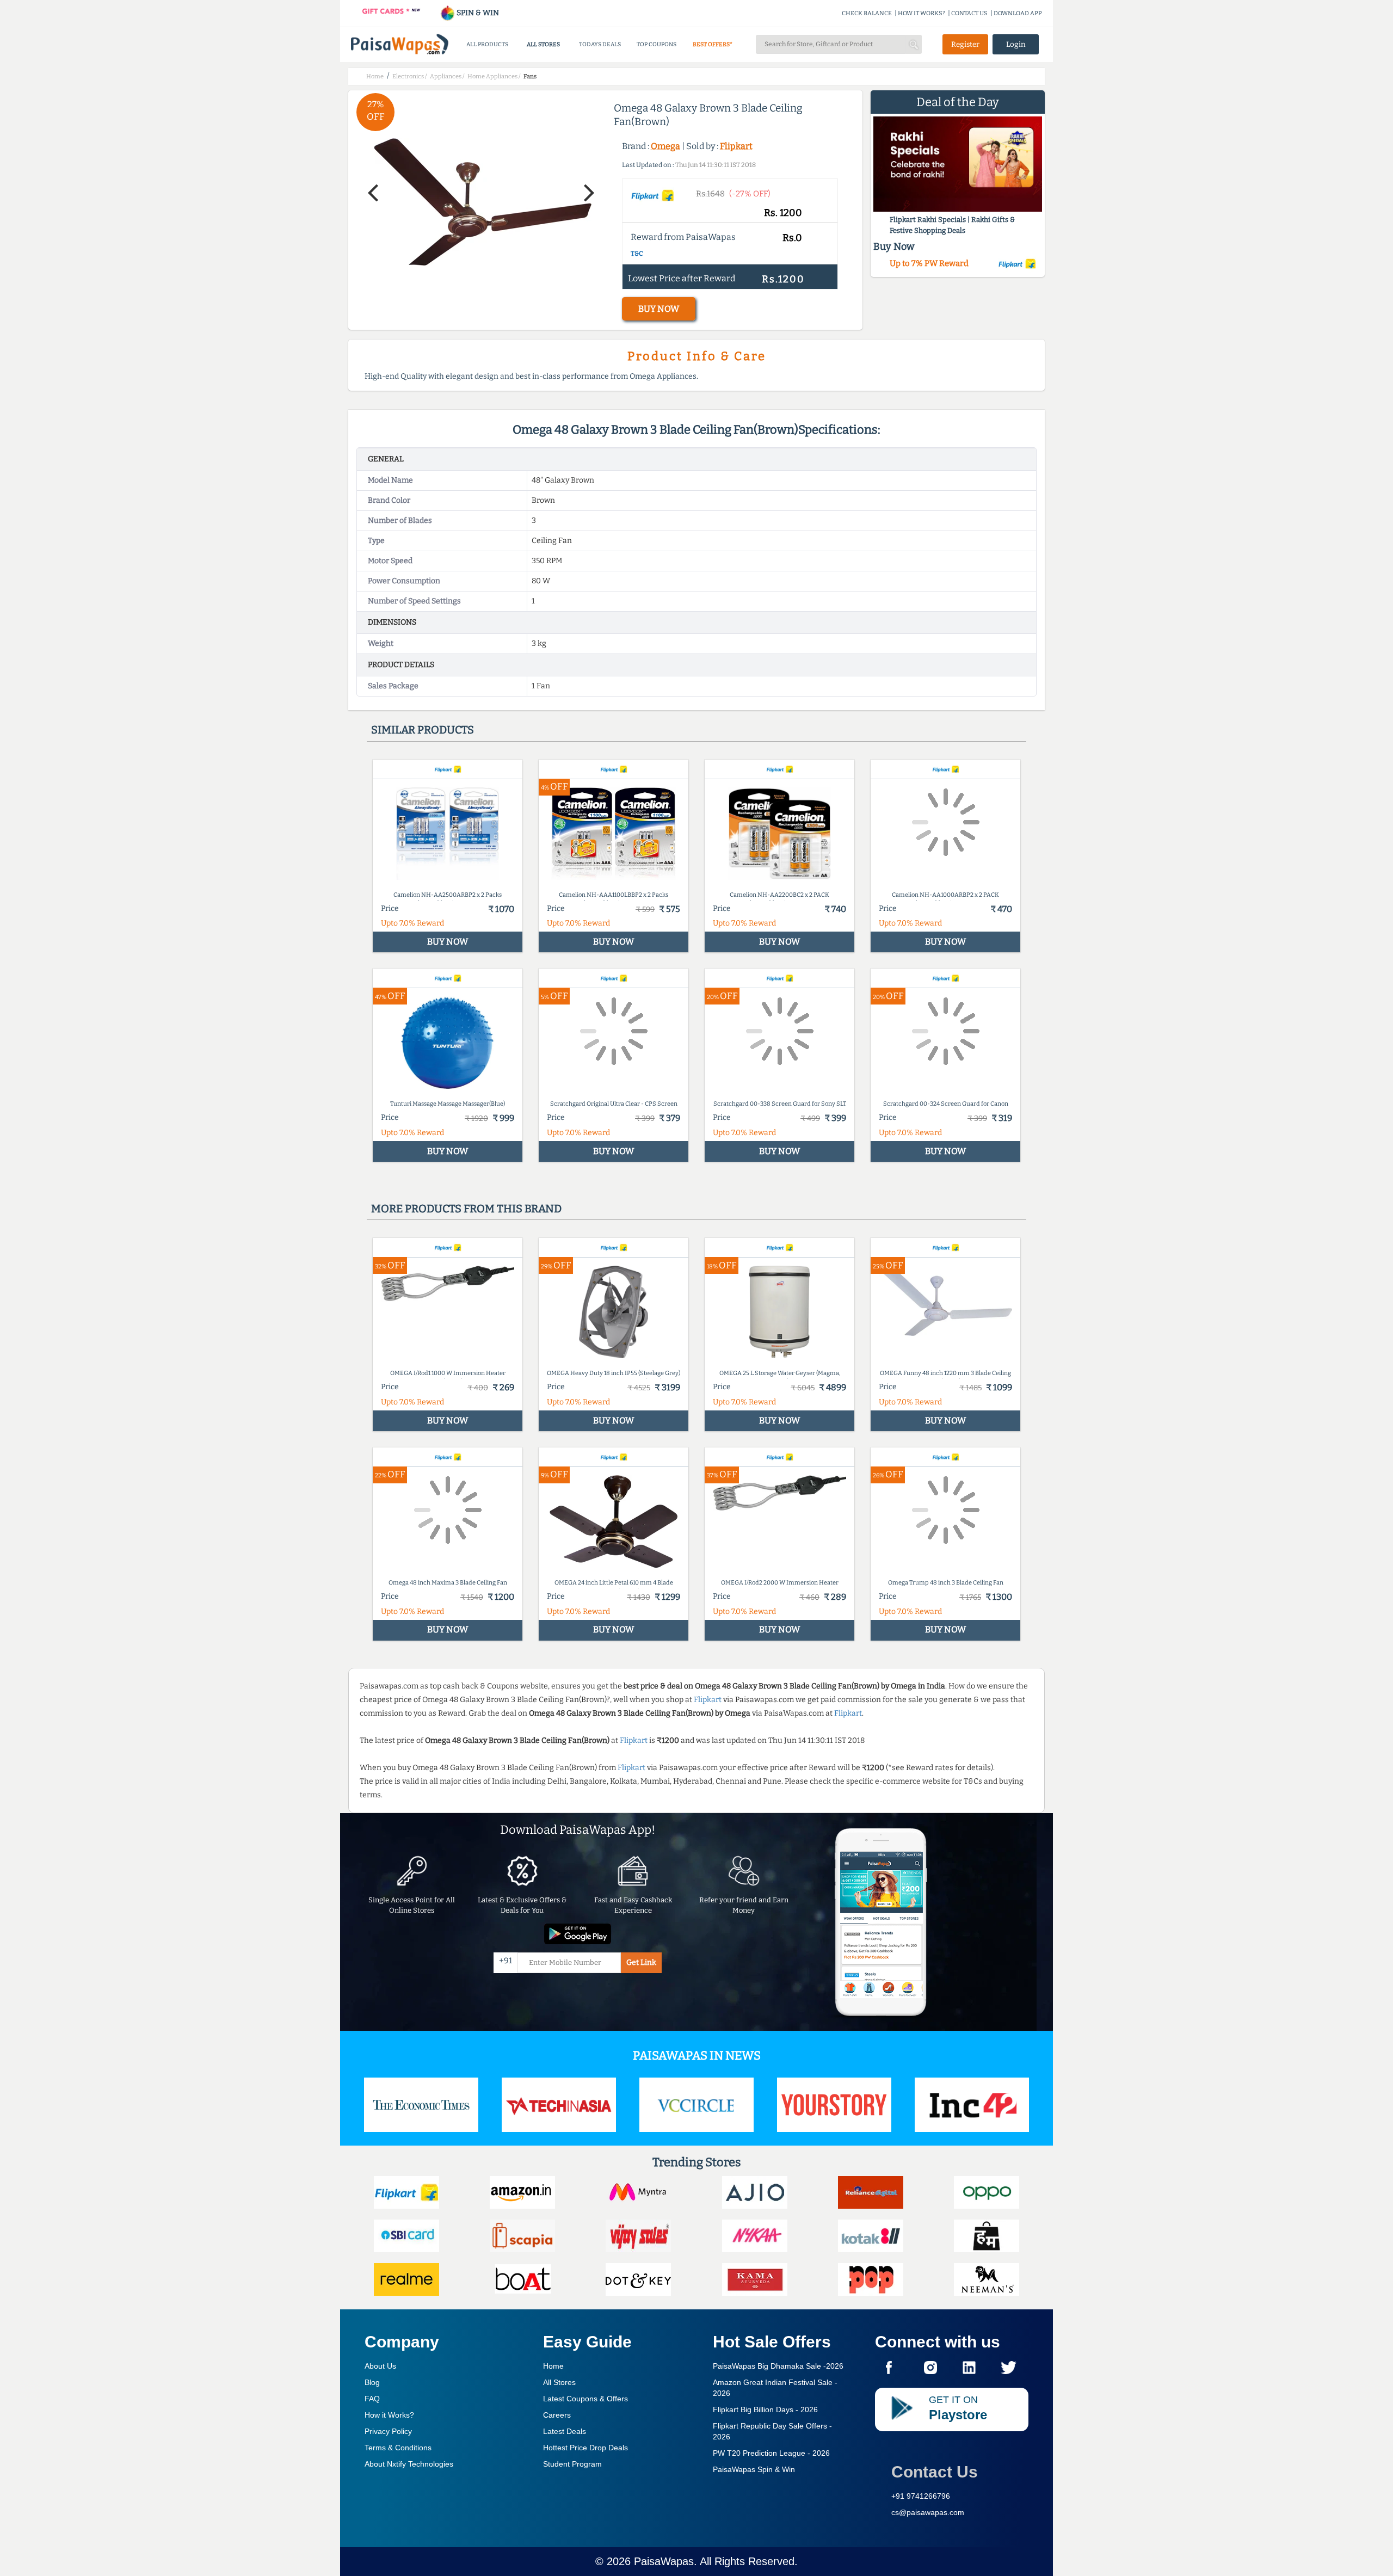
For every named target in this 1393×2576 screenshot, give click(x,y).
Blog (372, 2382)
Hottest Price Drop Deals (585, 2448)
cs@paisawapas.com (928, 2512)
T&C (637, 254)
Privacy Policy (388, 2431)
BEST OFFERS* (713, 44)
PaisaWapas (664, 2561)
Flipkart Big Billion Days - (765, 2409)
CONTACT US (969, 13)
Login (1016, 44)
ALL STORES (543, 44)
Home (553, 2366)
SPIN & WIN (477, 13)
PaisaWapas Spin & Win (754, 2469)
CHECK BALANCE (867, 13)
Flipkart (736, 146)
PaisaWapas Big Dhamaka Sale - (778, 2366)
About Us (380, 2366)
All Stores (559, 2382)
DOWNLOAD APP (1018, 13)
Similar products (423, 730)
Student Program (572, 2464)
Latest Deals (565, 2431)
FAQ (372, 2399)
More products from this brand (466, 1209)
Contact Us (935, 2472)
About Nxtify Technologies (409, 2464)
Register (965, 44)
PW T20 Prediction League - (771, 2453)
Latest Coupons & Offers (585, 2399)
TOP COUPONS (657, 44)
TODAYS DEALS (600, 44)
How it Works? (389, 2415)
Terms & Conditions (398, 2448)
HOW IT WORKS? (922, 13)
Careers (557, 2415)
